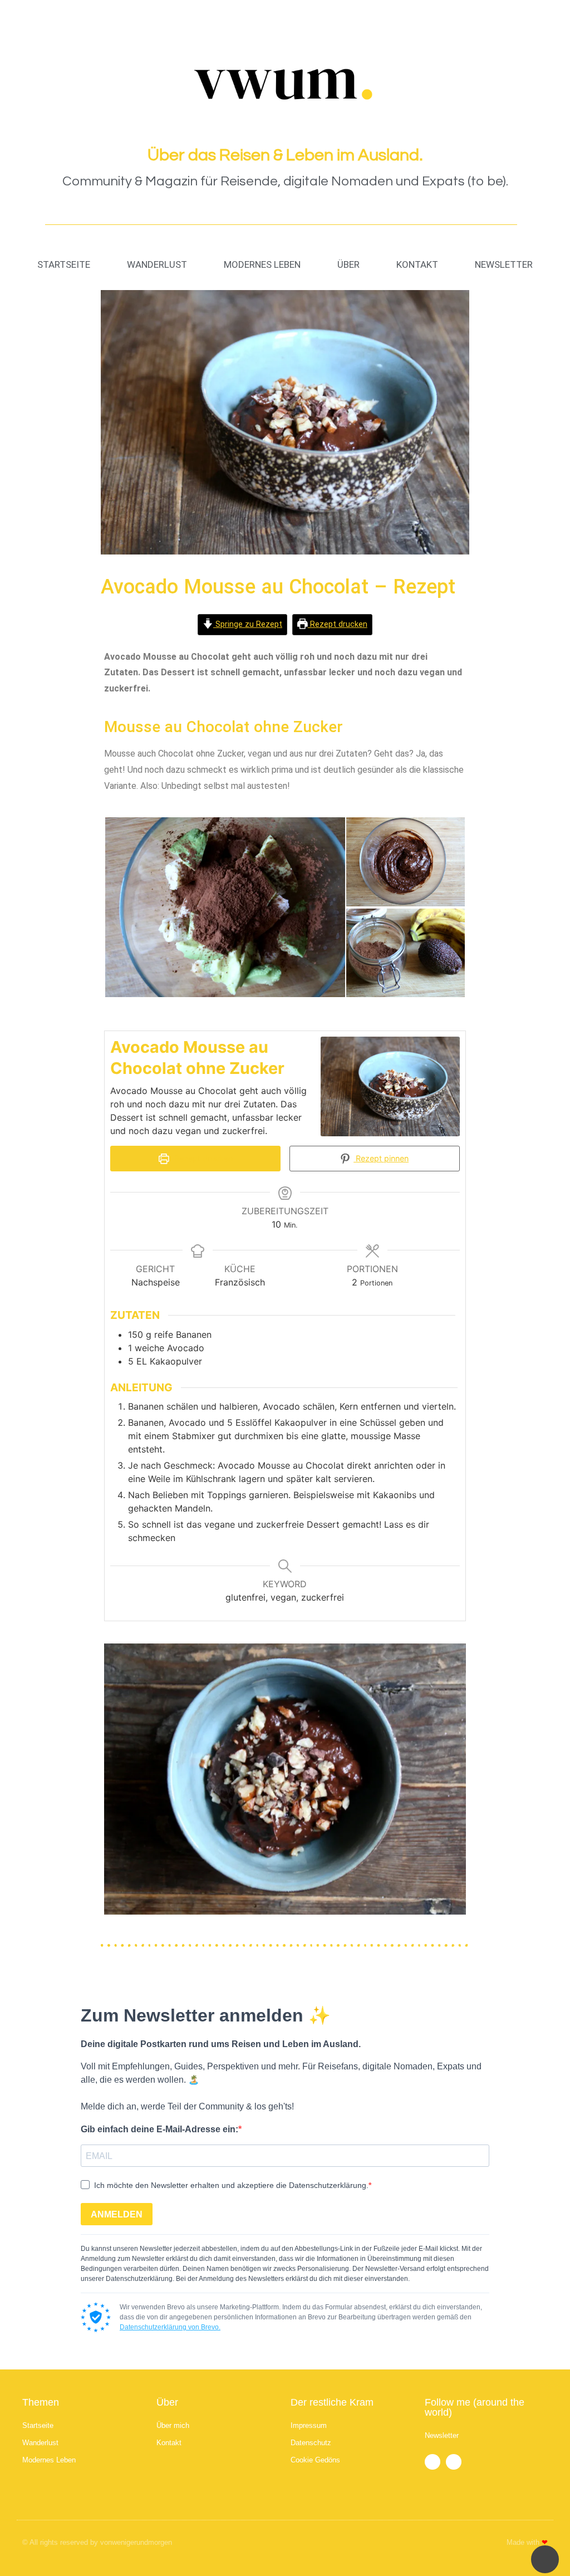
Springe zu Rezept (248, 624)
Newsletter (504, 264)
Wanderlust (157, 264)
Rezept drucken (338, 624)
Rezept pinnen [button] (381, 1158)
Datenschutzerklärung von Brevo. (170, 2327)
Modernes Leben (262, 264)
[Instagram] (433, 2462)
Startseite (64, 264)
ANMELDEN (117, 2214)
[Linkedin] (454, 2462)
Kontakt (417, 264)
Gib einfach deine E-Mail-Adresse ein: (159, 2129)
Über (348, 264)
